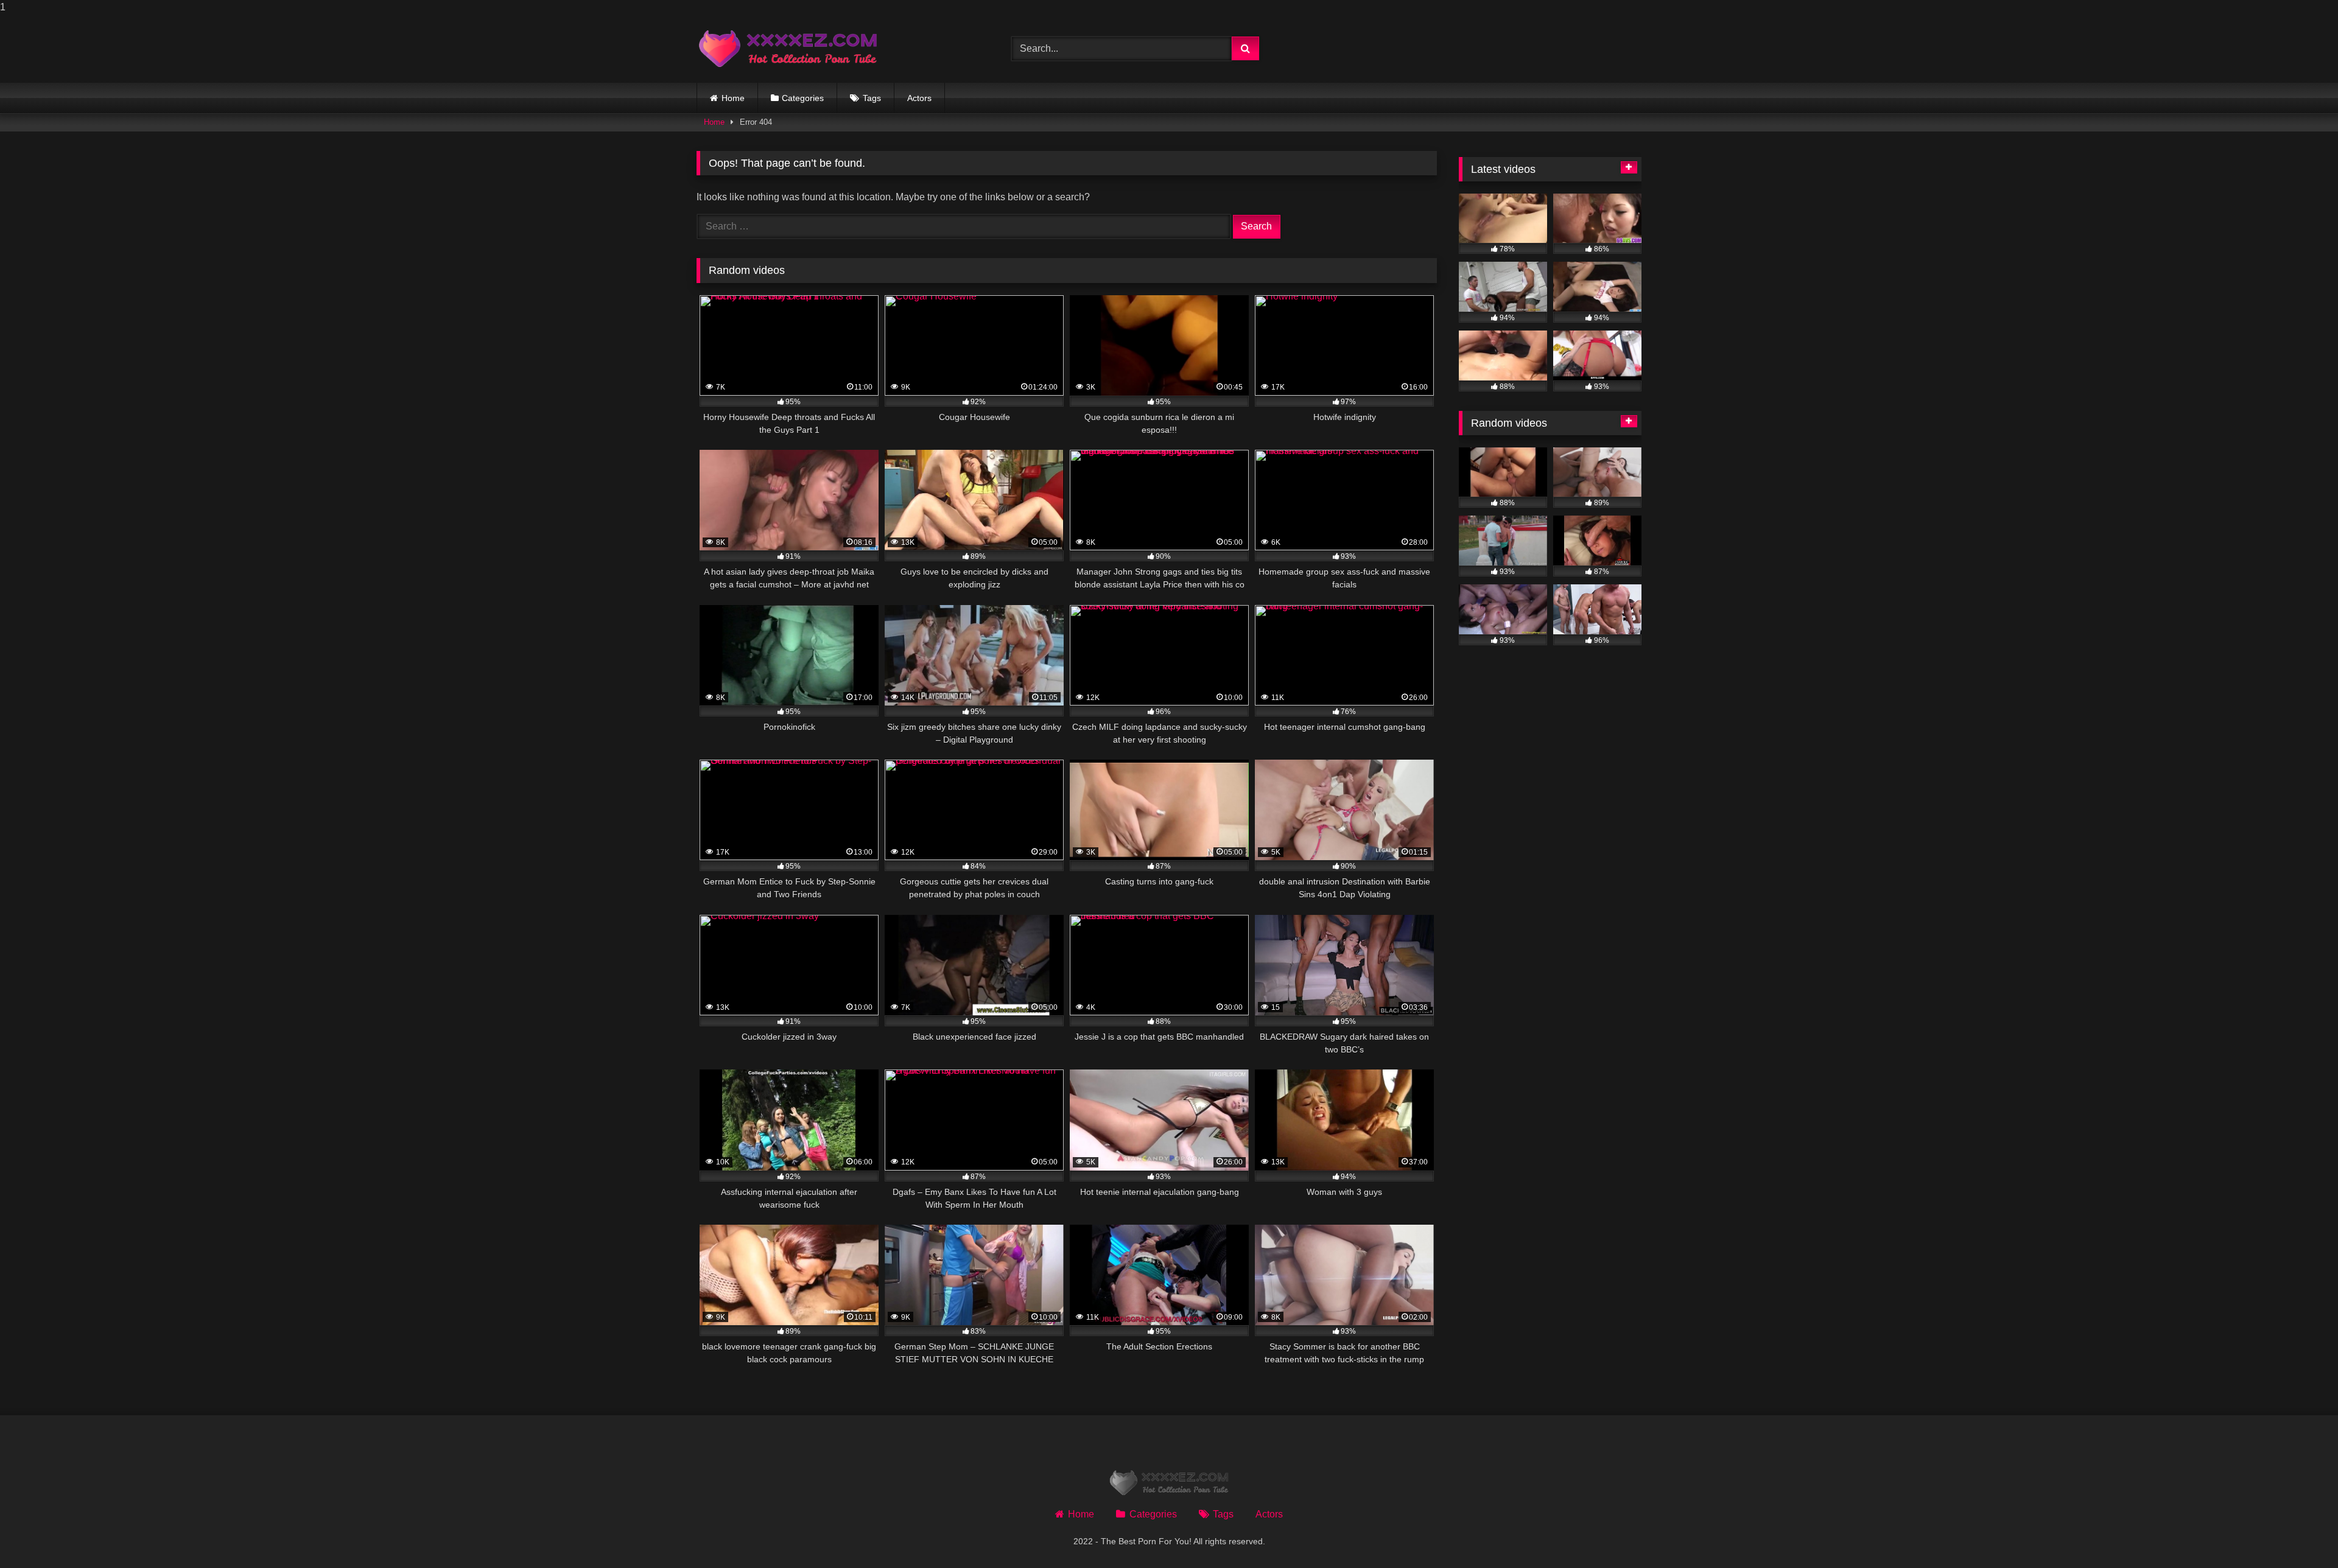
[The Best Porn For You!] (788, 49)
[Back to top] (2300, 1534)
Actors (919, 98)
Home (733, 98)
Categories (803, 98)
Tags (872, 98)
